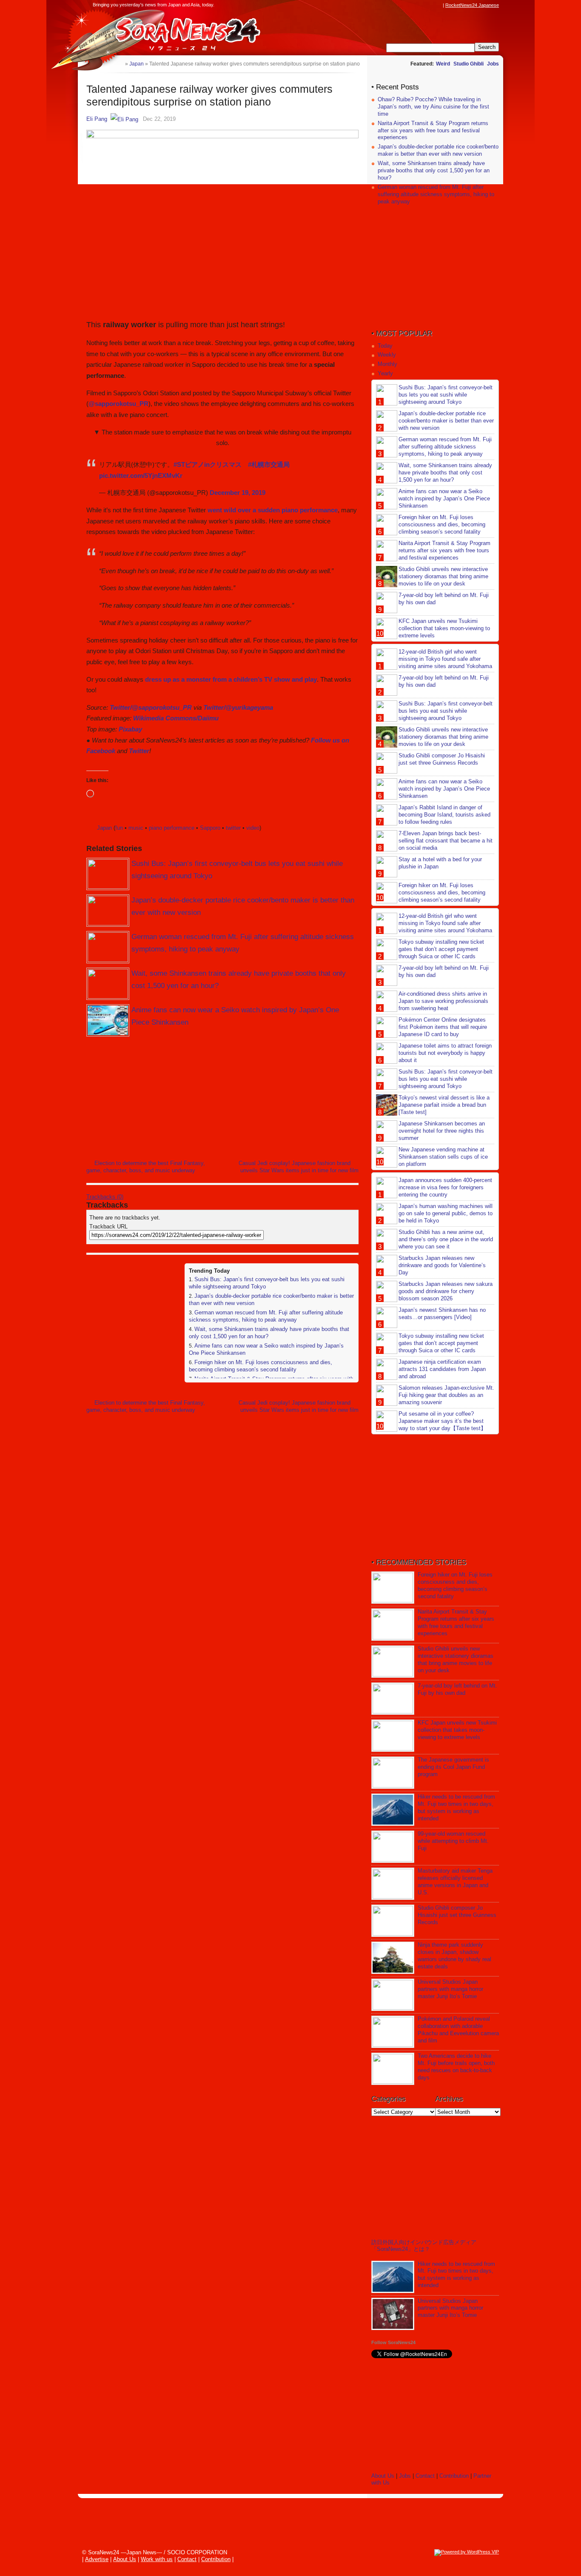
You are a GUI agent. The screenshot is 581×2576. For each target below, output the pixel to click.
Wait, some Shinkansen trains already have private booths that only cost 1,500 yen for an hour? (434, 170)
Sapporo (210, 828)
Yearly (385, 373)
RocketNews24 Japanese (472, 5)
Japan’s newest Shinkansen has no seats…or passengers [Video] (442, 1314)
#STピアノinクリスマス (208, 464)
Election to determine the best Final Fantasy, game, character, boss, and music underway (146, 1167)
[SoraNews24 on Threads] (414, 5)
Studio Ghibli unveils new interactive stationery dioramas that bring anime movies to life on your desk (443, 576)
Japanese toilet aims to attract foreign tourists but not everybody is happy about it (445, 1053)
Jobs (493, 64)
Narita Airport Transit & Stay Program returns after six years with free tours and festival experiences (433, 130)
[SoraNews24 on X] (422, 5)
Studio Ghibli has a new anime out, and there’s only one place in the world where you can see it (446, 1239)
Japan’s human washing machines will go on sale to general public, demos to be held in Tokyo (446, 1213)
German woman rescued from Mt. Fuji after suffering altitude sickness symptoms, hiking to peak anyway (266, 1316)
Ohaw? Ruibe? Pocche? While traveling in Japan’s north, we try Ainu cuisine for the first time (433, 107)
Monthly (387, 364)
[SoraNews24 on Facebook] (398, 5)
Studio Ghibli (469, 64)
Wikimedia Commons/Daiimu (176, 718)
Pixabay (130, 729)
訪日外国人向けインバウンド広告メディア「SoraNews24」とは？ (424, 2246)
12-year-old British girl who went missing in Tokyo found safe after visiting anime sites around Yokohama (445, 659)
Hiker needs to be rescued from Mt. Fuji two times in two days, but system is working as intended (456, 1808)
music (136, 828)
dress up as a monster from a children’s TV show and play (231, 679)
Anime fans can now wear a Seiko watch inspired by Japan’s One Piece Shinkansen (444, 498)
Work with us (157, 2559)
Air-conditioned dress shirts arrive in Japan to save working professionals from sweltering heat (443, 1001)
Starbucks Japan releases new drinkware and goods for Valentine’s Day (442, 1265)
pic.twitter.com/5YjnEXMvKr (141, 476)
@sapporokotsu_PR (118, 404)
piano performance (172, 828)
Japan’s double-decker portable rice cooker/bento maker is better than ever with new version (438, 150)
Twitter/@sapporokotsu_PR (151, 707)
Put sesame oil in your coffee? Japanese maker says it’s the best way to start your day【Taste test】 (442, 1421)
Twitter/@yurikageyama (238, 707)
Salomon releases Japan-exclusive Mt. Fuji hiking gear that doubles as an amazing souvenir (446, 1395)
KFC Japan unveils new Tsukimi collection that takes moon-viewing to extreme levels (444, 628)
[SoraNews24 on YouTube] (430, 5)
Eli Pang (97, 119)
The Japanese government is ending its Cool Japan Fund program (453, 1767)
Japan (104, 828)
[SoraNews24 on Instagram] (406, 5)
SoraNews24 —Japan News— (174, 32)
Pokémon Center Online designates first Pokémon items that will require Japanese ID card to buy (443, 1027)
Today (385, 346)
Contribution (454, 2476)
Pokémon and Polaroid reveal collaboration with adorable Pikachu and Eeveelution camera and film (458, 2030)
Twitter (139, 751)
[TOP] (118, 64)
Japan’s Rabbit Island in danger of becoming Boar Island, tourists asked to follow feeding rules (444, 815)
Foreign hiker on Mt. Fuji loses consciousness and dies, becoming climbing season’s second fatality (261, 1366)
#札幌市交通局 (269, 464)
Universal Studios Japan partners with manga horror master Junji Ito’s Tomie (450, 1989)
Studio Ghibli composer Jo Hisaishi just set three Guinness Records (442, 759)
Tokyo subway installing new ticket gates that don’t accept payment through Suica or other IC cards (441, 949)
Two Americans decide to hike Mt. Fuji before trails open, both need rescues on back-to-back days (456, 2067)
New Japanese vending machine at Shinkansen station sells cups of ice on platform (443, 1157)
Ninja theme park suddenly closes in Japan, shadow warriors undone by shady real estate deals (454, 1956)
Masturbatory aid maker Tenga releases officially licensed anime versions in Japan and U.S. (455, 1882)
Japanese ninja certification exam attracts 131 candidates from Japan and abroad (442, 1369)
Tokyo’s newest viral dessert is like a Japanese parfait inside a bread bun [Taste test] (444, 1105)
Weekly (387, 355)
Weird (443, 64)
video (253, 828)
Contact (425, 2476)
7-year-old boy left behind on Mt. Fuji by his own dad (457, 1689)
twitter (233, 828)
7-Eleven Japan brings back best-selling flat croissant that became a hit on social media (446, 841)
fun (119, 828)
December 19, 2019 (238, 493)
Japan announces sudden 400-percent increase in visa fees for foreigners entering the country (445, 1187)
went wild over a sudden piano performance (273, 510)
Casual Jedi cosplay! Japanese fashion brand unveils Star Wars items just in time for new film (299, 1167)
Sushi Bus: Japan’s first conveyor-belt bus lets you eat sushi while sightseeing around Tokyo (446, 395)
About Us (383, 2476)
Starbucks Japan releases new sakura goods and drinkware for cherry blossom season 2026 (446, 1291)
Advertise (97, 2559)
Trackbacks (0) (105, 1197)
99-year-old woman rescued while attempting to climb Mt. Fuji (453, 1841)
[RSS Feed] (438, 5)
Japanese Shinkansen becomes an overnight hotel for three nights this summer (442, 1131)
